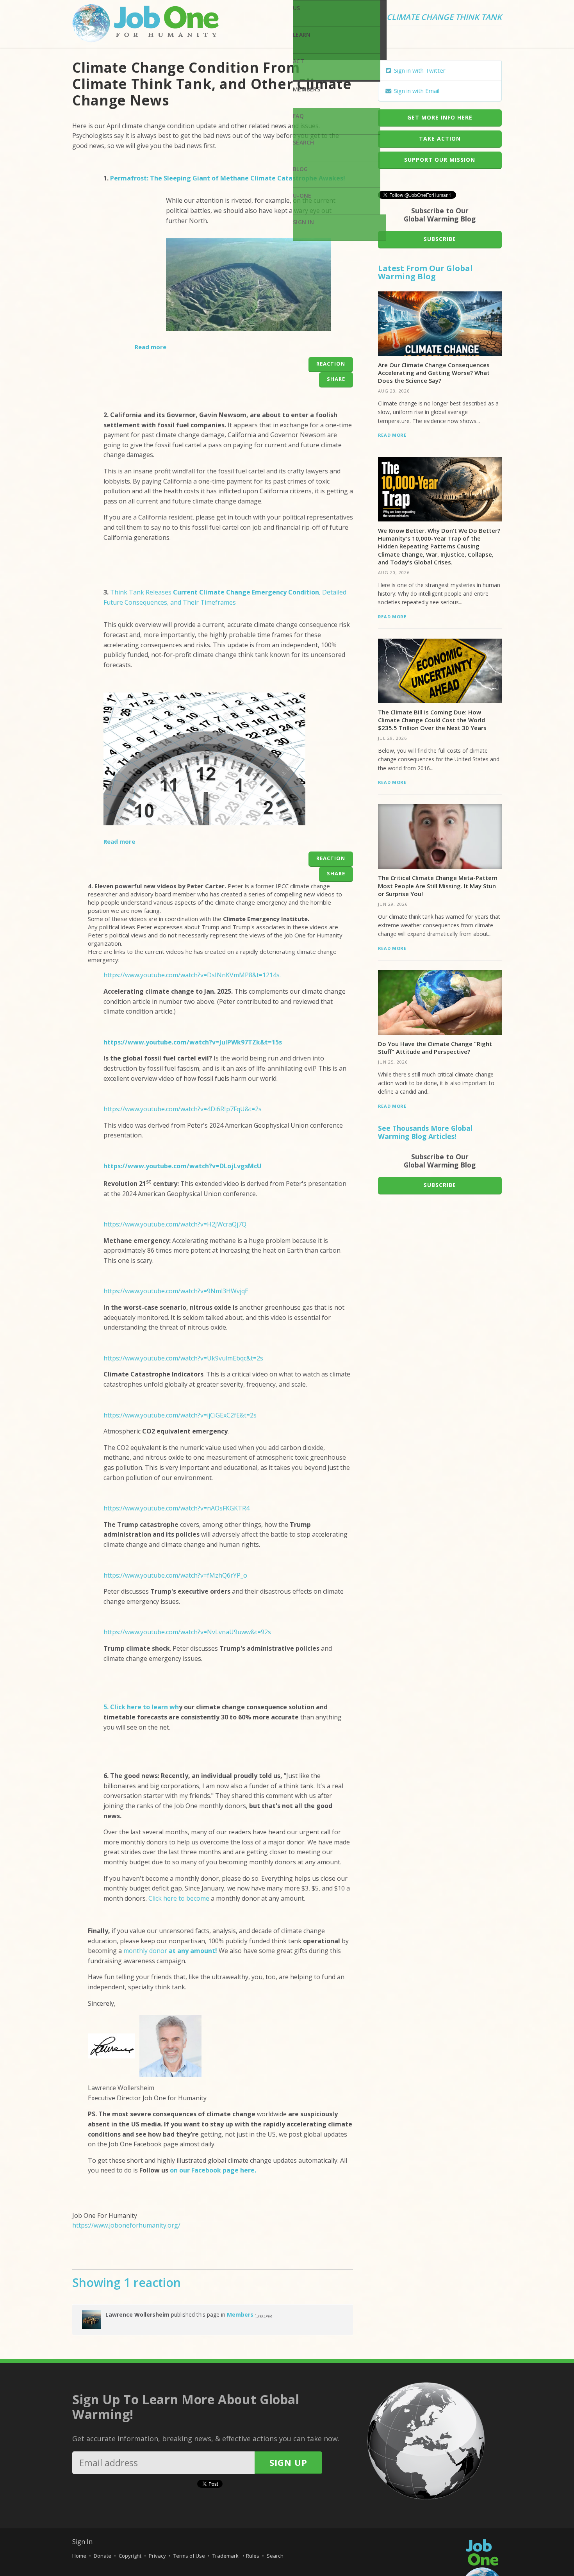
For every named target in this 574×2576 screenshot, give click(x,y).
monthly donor (170, 1951)
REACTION (331, 364)
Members (307, 89)
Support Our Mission (440, 160)
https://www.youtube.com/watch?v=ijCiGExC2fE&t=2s (180, 1415)
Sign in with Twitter (419, 70)
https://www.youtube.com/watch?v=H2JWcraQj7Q (175, 1224)
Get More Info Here (440, 117)
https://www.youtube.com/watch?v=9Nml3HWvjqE (176, 1291)
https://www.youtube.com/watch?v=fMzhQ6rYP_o (175, 1575)
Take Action (440, 138)
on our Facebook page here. (212, 2170)
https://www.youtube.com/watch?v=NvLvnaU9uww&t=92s (187, 1632)
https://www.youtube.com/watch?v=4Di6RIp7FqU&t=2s (183, 1109)
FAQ (298, 116)
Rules (253, 2556)
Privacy (157, 2556)
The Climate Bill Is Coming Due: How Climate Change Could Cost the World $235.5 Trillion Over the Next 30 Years (432, 720)
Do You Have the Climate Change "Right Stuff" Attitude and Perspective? (435, 1048)
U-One (302, 195)
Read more (151, 347)
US (297, 8)
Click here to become (179, 1898)
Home (79, 2556)
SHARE (336, 379)
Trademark (226, 2556)
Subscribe (440, 239)
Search (304, 142)
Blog (300, 169)
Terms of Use (189, 2556)
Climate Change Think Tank (444, 18)
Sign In (303, 222)
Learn (302, 35)
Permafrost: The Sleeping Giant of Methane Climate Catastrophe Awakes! (228, 178)
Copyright (130, 2556)
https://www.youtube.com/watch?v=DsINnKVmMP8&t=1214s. (192, 975)
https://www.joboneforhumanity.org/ (126, 2225)
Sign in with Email (416, 91)
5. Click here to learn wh (141, 1707)
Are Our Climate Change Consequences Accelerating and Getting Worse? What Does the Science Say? (434, 373)
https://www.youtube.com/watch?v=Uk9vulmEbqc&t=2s (183, 1358)
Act (299, 61)
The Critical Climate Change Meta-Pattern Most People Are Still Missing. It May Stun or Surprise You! (438, 886)
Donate (102, 2556)
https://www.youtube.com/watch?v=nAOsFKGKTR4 (176, 1508)
